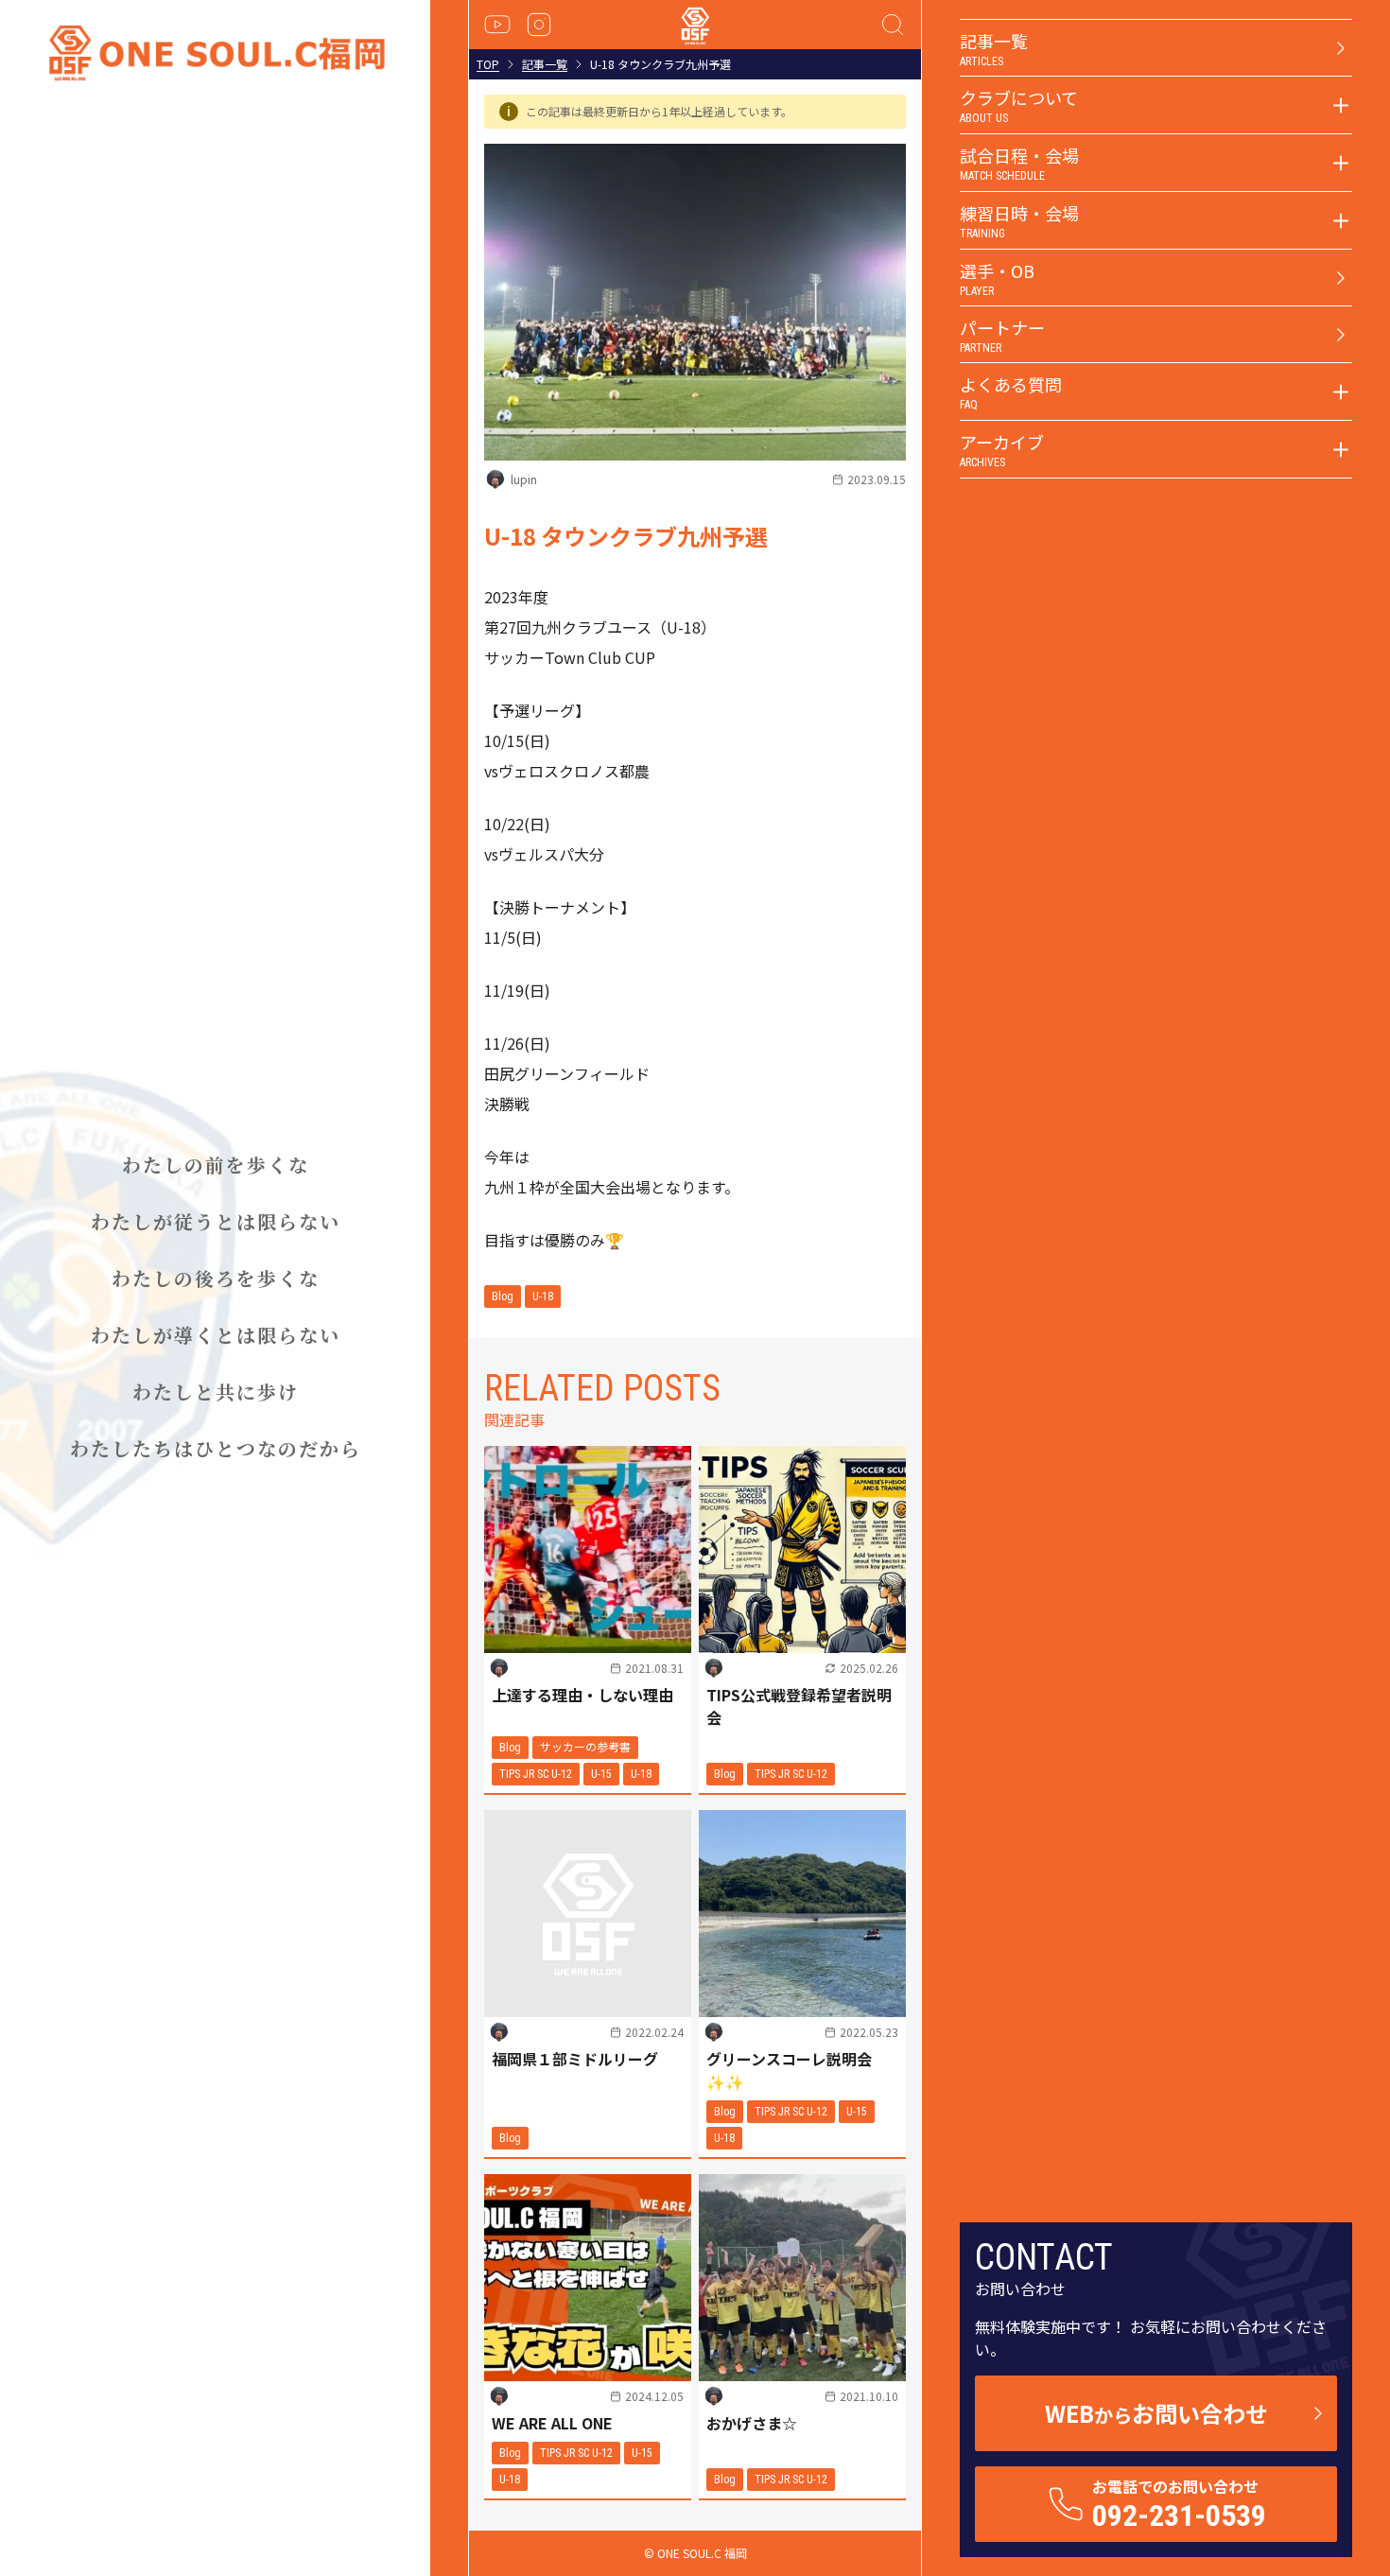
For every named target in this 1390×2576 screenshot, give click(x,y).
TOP (488, 64)
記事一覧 (545, 64)
